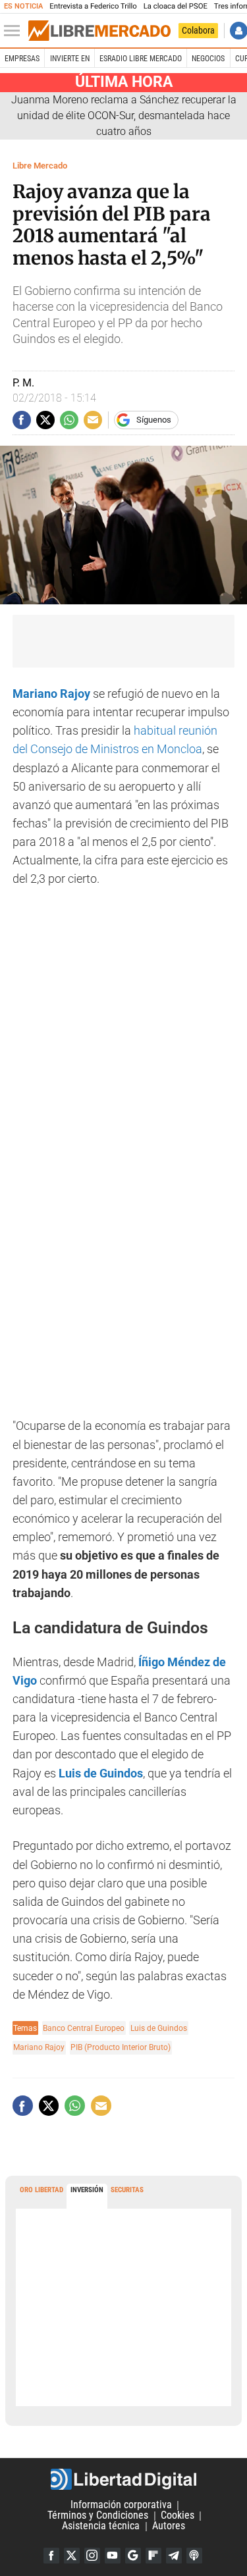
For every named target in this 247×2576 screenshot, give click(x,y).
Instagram (92, 2556)
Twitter (72, 2556)
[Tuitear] (45, 420)
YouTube (113, 2556)
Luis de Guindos (159, 2028)
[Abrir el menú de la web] (15, 31)
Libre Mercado (40, 166)
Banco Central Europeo (84, 2028)
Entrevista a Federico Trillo (93, 6)
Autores (169, 2526)
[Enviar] (69, 420)
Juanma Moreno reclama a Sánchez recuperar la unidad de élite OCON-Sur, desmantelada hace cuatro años (124, 116)
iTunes (194, 2556)
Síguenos (154, 420)
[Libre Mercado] (99, 31)
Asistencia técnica (101, 2526)
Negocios (208, 59)
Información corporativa (121, 2505)
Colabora (198, 30)
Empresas (22, 59)
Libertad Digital (123, 2479)
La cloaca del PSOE (176, 6)
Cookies (178, 2516)
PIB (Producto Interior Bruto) (121, 2047)
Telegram (174, 2556)
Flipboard (153, 2556)
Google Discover (133, 2556)
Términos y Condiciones (98, 2516)
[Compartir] (22, 420)
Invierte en (70, 59)
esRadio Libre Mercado (141, 59)
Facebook (51, 2556)
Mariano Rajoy (39, 2047)
